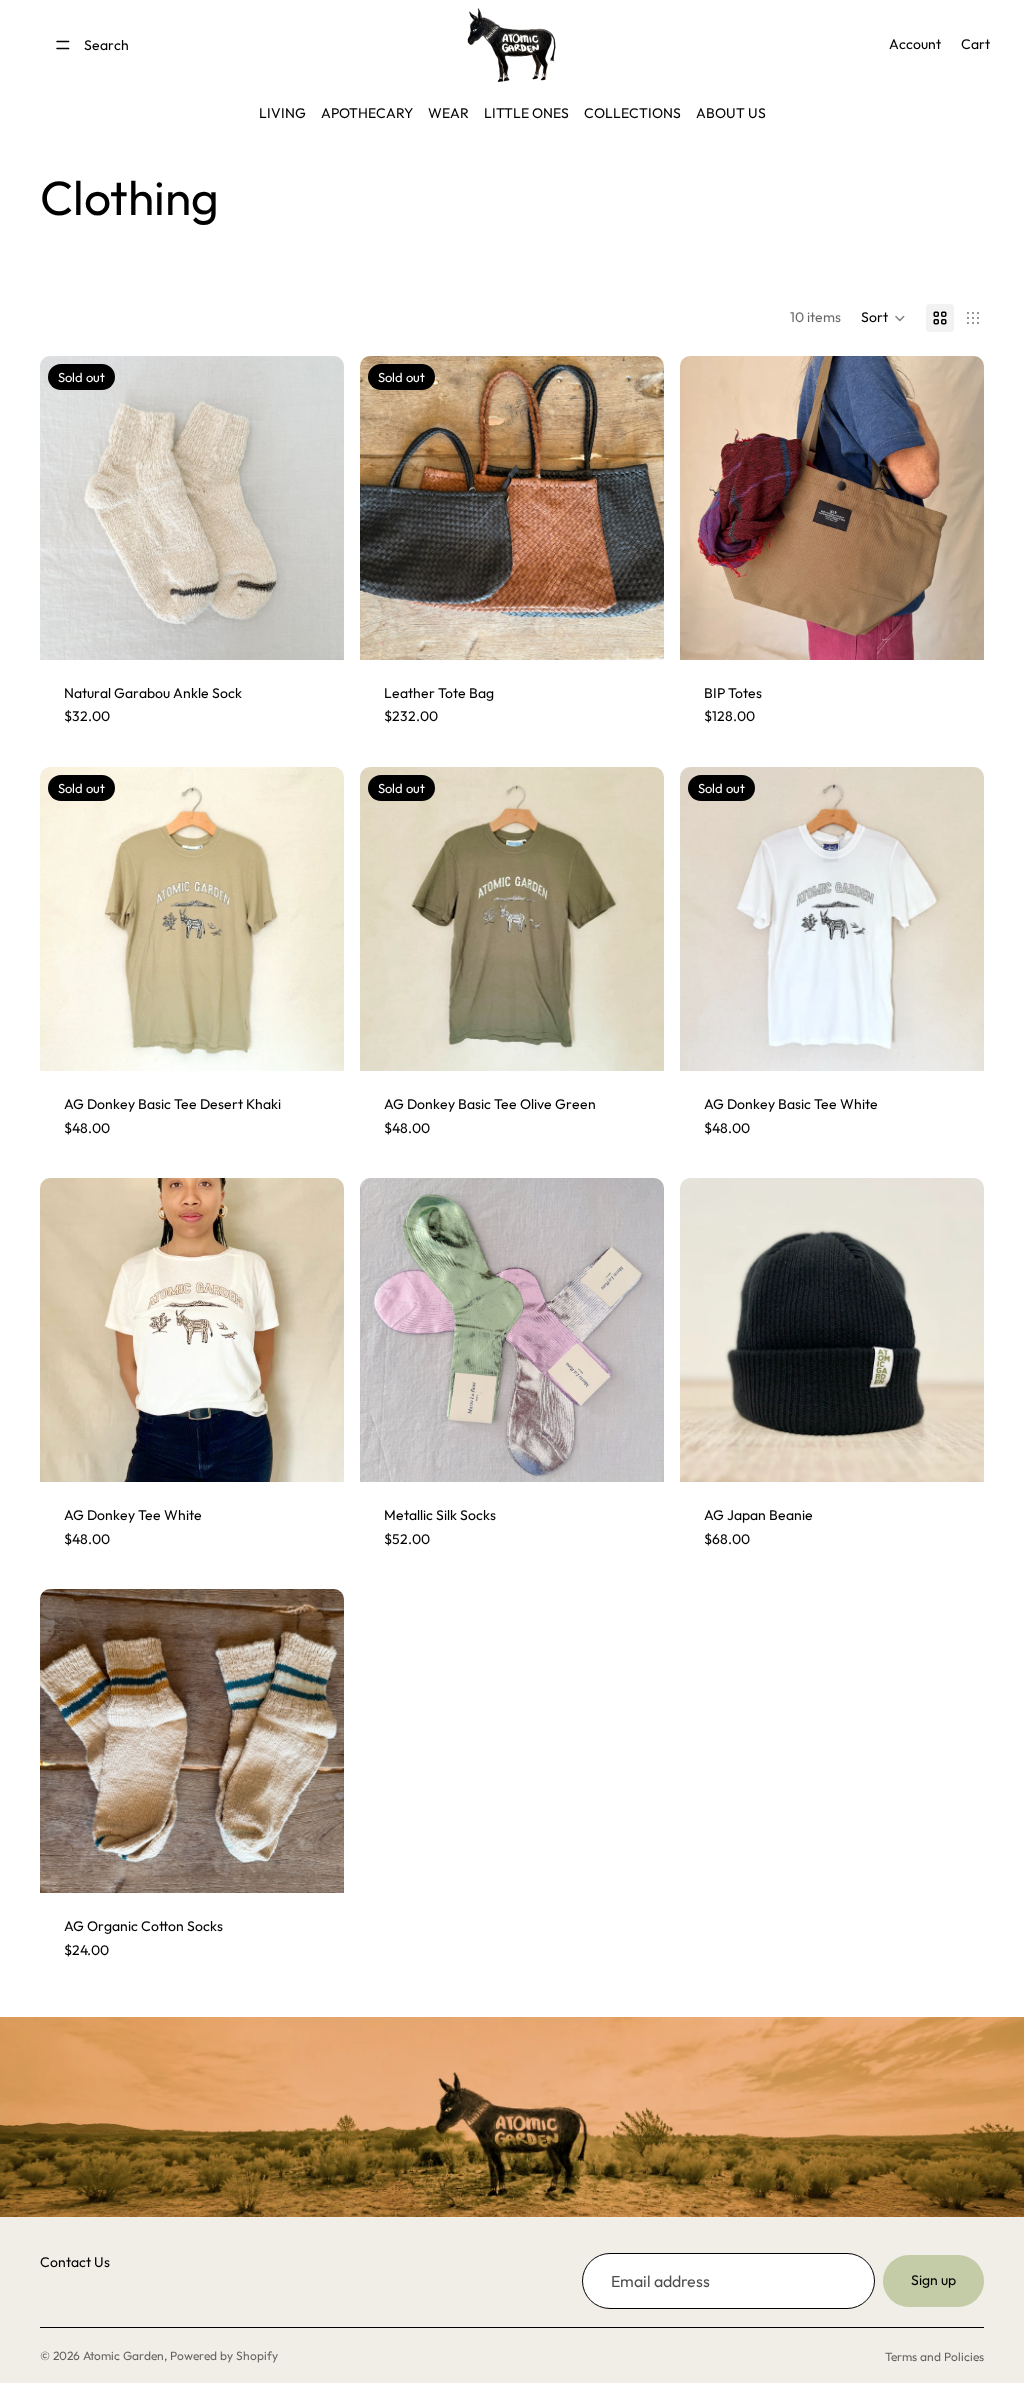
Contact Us (75, 2262)
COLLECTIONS (632, 113)
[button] (883, 318)
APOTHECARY (367, 113)
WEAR (448, 113)
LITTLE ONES (526, 113)
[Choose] (953, 629)
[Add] (953, 1451)
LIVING (282, 113)
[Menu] (63, 45)
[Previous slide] (390, 508)
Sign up (933, 2280)
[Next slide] (634, 508)
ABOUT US (731, 113)
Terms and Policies (934, 2356)
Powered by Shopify (224, 2355)
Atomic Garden (123, 2355)
